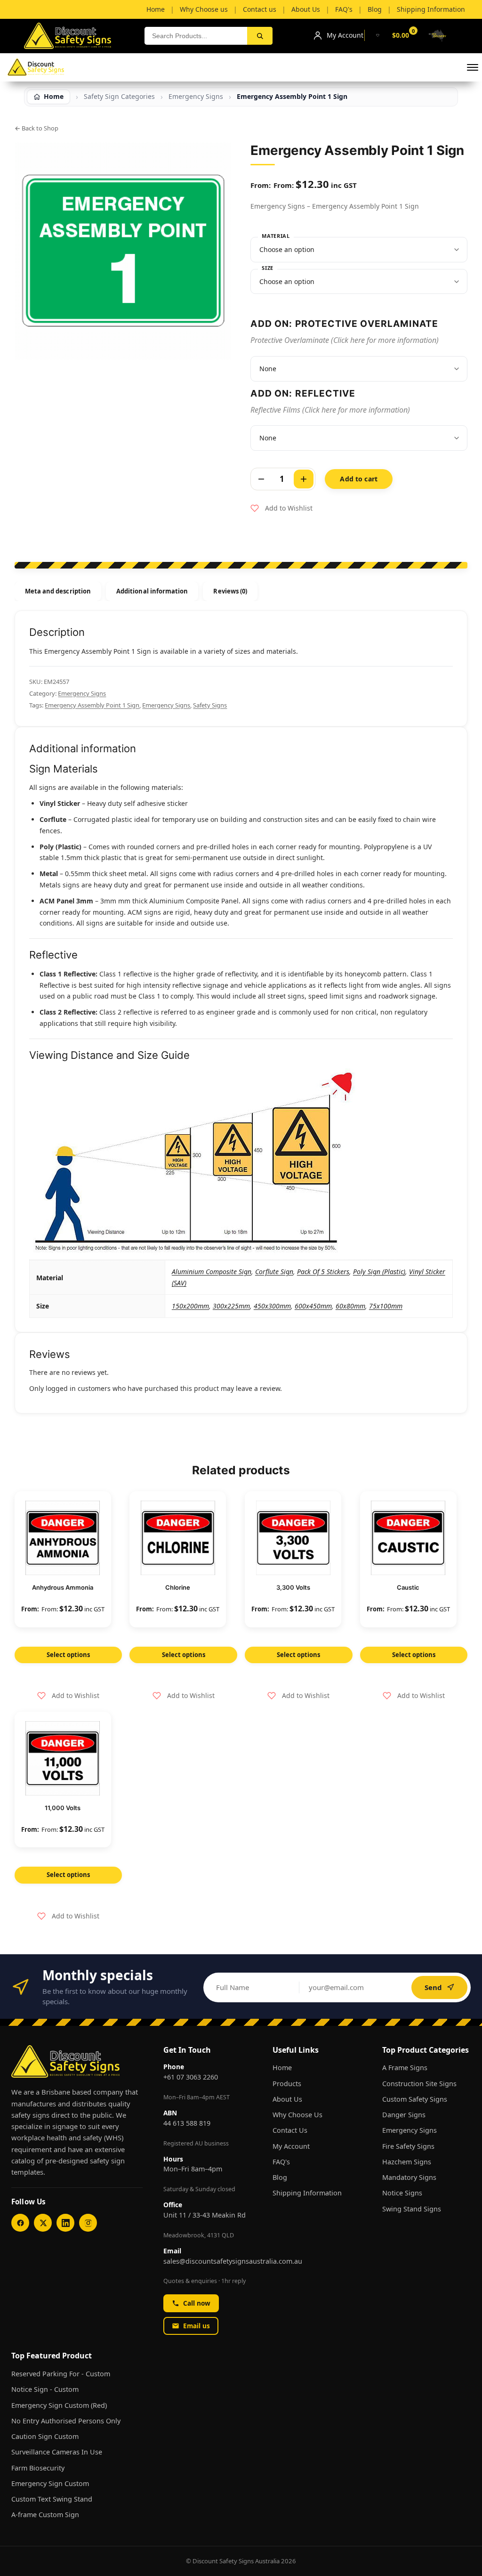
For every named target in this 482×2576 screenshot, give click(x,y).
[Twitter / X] (43, 2223)
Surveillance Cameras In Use (57, 2452)
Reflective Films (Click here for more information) (330, 410)
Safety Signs (210, 705)
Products (287, 2084)
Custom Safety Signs (415, 2099)
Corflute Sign (274, 1272)
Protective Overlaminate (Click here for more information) (345, 340)
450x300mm (272, 1306)
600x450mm (313, 1306)
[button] (473, 67)
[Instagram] (88, 2223)
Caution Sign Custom (45, 2436)
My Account (291, 2146)
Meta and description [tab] (58, 591)
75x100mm (386, 1306)
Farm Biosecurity (38, 2468)
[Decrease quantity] (261, 479)
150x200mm (190, 1306)
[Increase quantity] (304, 479)
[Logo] (36, 67)
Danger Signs (404, 2115)
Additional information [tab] (152, 591)
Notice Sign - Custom (45, 2389)
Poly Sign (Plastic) (379, 1272)
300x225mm (231, 1306)
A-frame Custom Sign (45, 2515)
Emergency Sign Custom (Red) (59, 2405)
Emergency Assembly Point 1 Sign (92, 705)
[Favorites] (378, 35)
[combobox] (196, 36)
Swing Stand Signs (412, 2209)
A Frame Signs (405, 2068)
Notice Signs (402, 2193)
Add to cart (359, 479)
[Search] (260, 36)
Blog (280, 2177)
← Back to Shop (36, 128)
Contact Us (290, 2130)
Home (282, 2068)
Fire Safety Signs (408, 2146)
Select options (68, 1655)
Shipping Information (307, 2193)
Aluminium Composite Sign (212, 1272)
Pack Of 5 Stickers (323, 1272)
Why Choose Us (297, 2115)
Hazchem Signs (407, 2162)
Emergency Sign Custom (50, 2483)
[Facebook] (20, 2223)
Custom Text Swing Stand (52, 2499)
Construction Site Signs (419, 2084)
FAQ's (281, 2162)
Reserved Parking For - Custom (61, 2374)
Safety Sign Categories (119, 97)
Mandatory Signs (409, 2177)
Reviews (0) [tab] (230, 591)
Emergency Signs (196, 97)
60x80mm (350, 1306)
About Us (287, 2099)
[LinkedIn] (65, 2223)
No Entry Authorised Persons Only (66, 2421)
